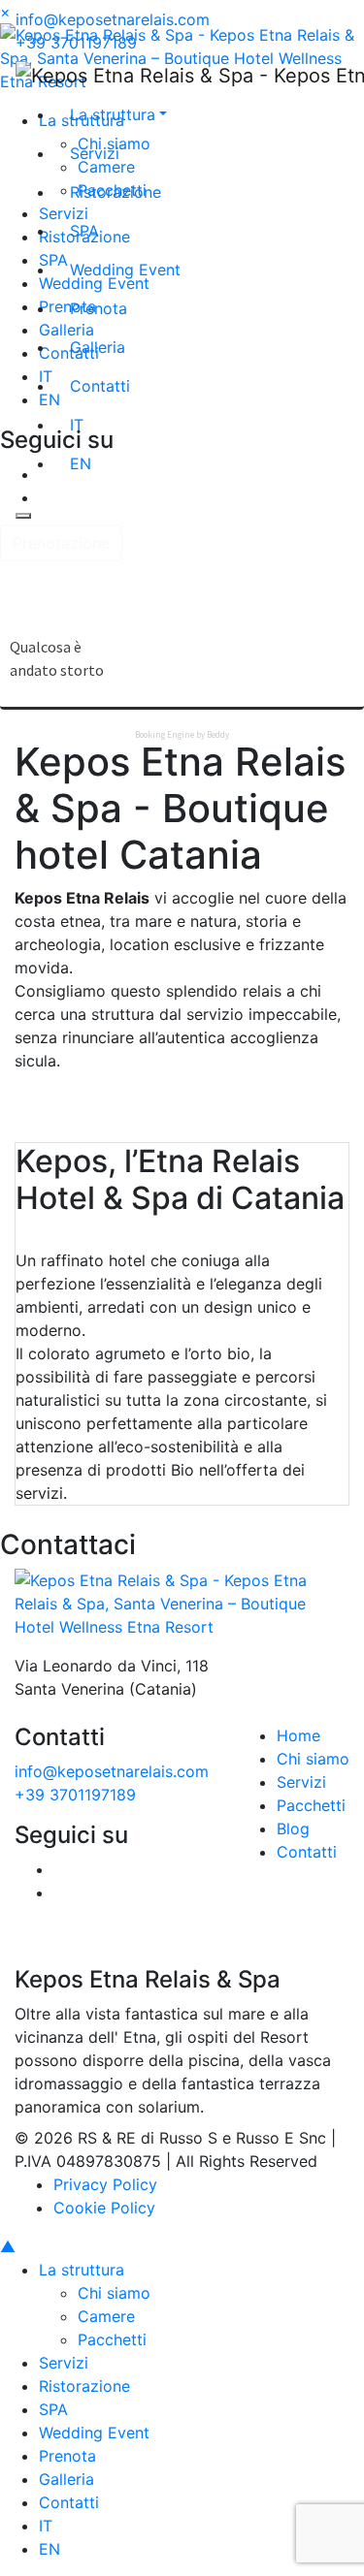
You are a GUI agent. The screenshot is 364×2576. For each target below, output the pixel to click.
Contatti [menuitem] (69, 2502)
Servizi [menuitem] (64, 2363)
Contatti (307, 1852)
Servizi (301, 1782)
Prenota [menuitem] (67, 2456)
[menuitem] (46, 2526)
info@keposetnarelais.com (113, 19)
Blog (293, 1829)
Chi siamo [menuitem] (114, 2293)
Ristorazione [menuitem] (84, 2386)
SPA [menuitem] (53, 2409)
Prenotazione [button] (61, 543)
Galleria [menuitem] (66, 2479)
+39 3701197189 (76, 43)
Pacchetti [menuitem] (112, 2339)
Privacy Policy (105, 2184)
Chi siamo (313, 1759)
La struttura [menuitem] (82, 2270)
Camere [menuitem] (106, 2316)
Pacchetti (311, 1805)
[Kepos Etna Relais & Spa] (182, 1603)
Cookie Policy (104, 2208)
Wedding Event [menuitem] (94, 2433)
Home (298, 1735)
